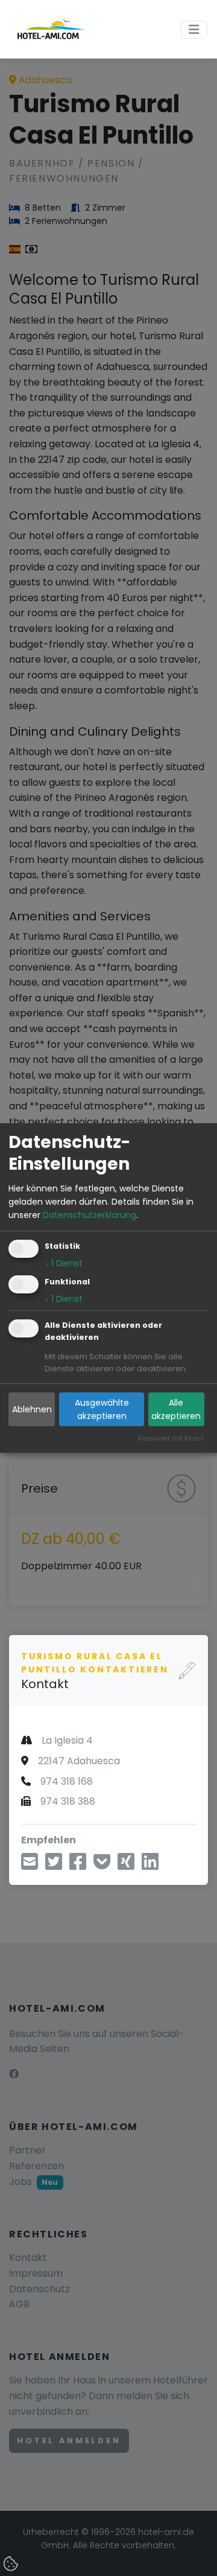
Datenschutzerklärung (90, 1215)
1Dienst (64, 1263)
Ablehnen (32, 1409)
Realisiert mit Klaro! (171, 1438)
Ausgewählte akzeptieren (102, 1409)
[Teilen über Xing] (126, 1865)
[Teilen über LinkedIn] (150, 1865)
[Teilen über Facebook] (78, 1865)
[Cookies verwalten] (12, 2565)
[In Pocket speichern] (102, 1865)
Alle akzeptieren (176, 1409)
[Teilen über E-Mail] (30, 1865)
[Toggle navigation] (194, 30)
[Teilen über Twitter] (54, 1865)
